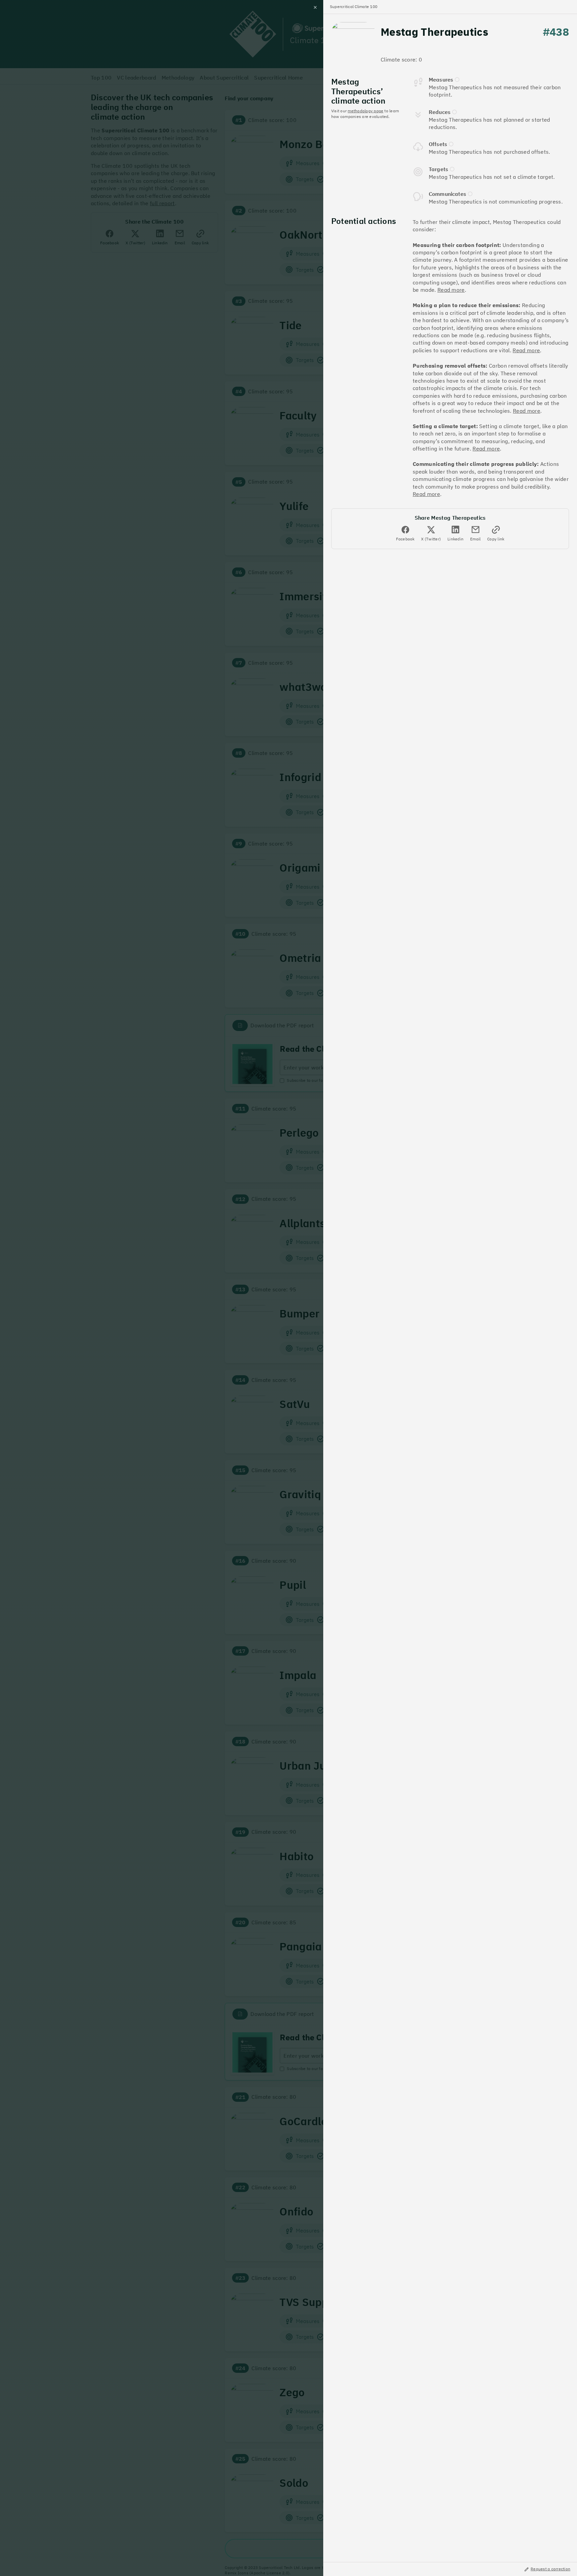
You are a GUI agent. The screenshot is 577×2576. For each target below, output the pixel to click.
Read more (451, 290)
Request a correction (550, 2569)
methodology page (365, 111)
